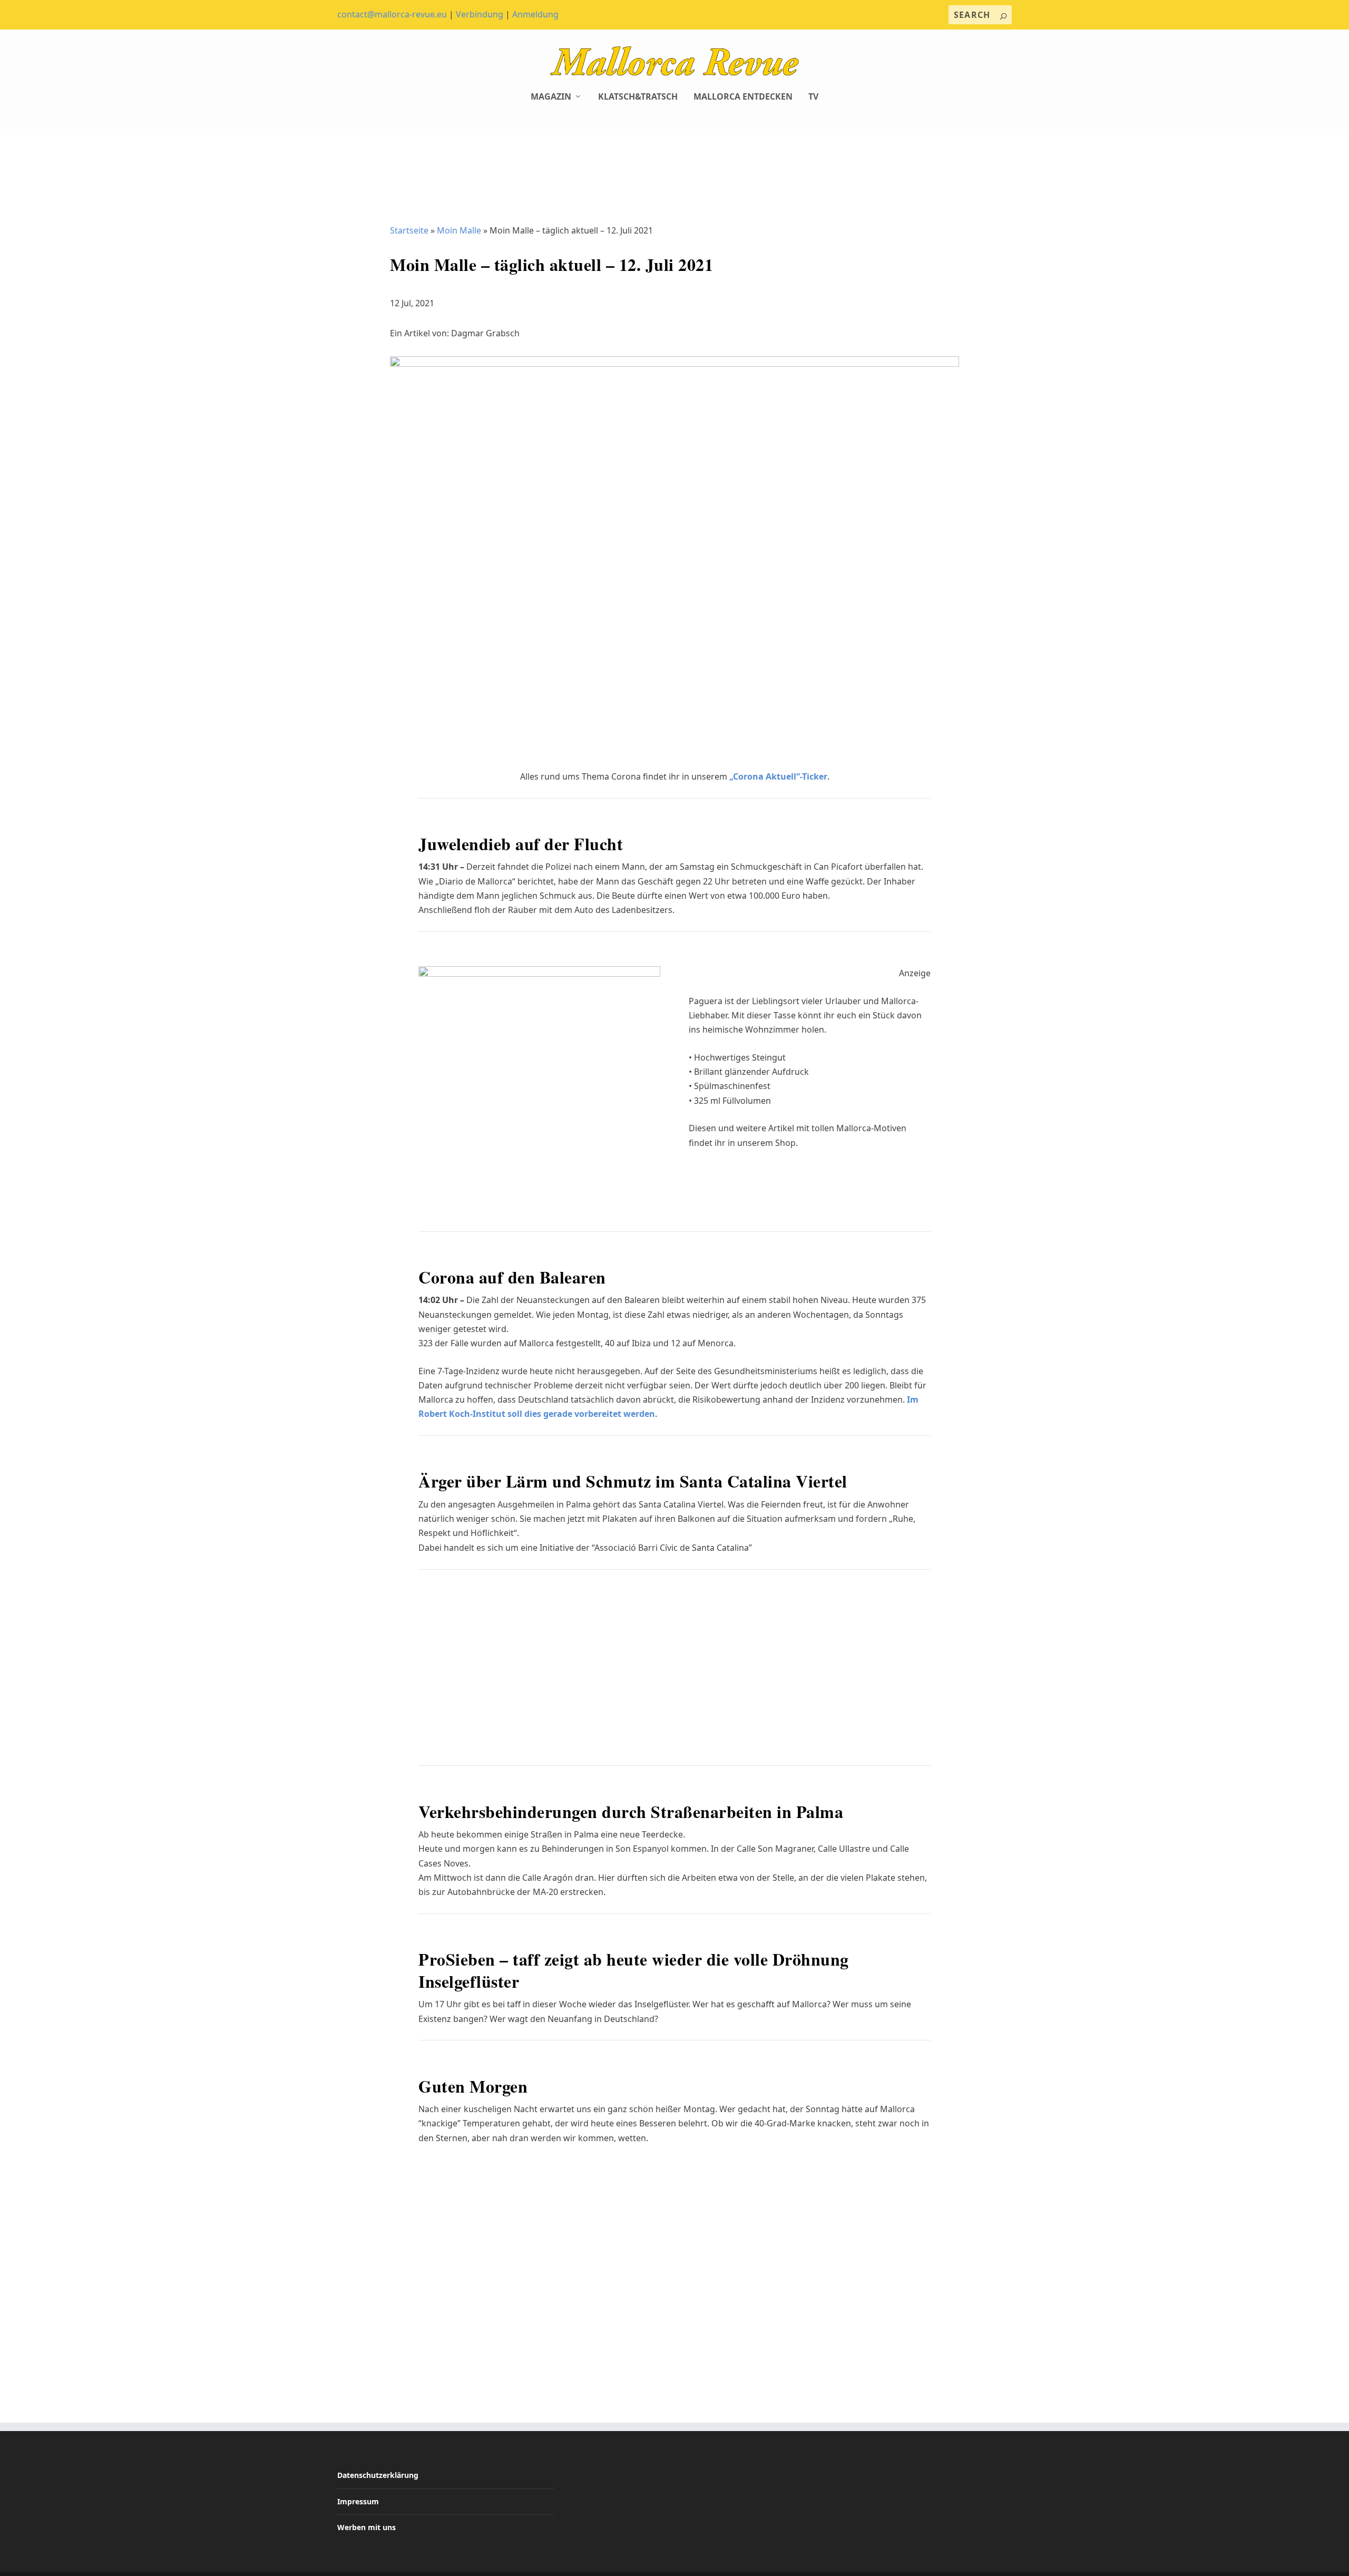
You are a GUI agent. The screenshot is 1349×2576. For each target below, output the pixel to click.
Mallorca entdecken (743, 97)
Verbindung (480, 14)
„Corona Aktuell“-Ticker (778, 776)
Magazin (551, 97)
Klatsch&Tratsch (638, 97)
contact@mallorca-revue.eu (392, 14)
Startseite (409, 230)
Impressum (358, 2501)
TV (813, 97)
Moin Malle (459, 230)
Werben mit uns (366, 2527)
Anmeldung (535, 14)
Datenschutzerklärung (378, 2475)
